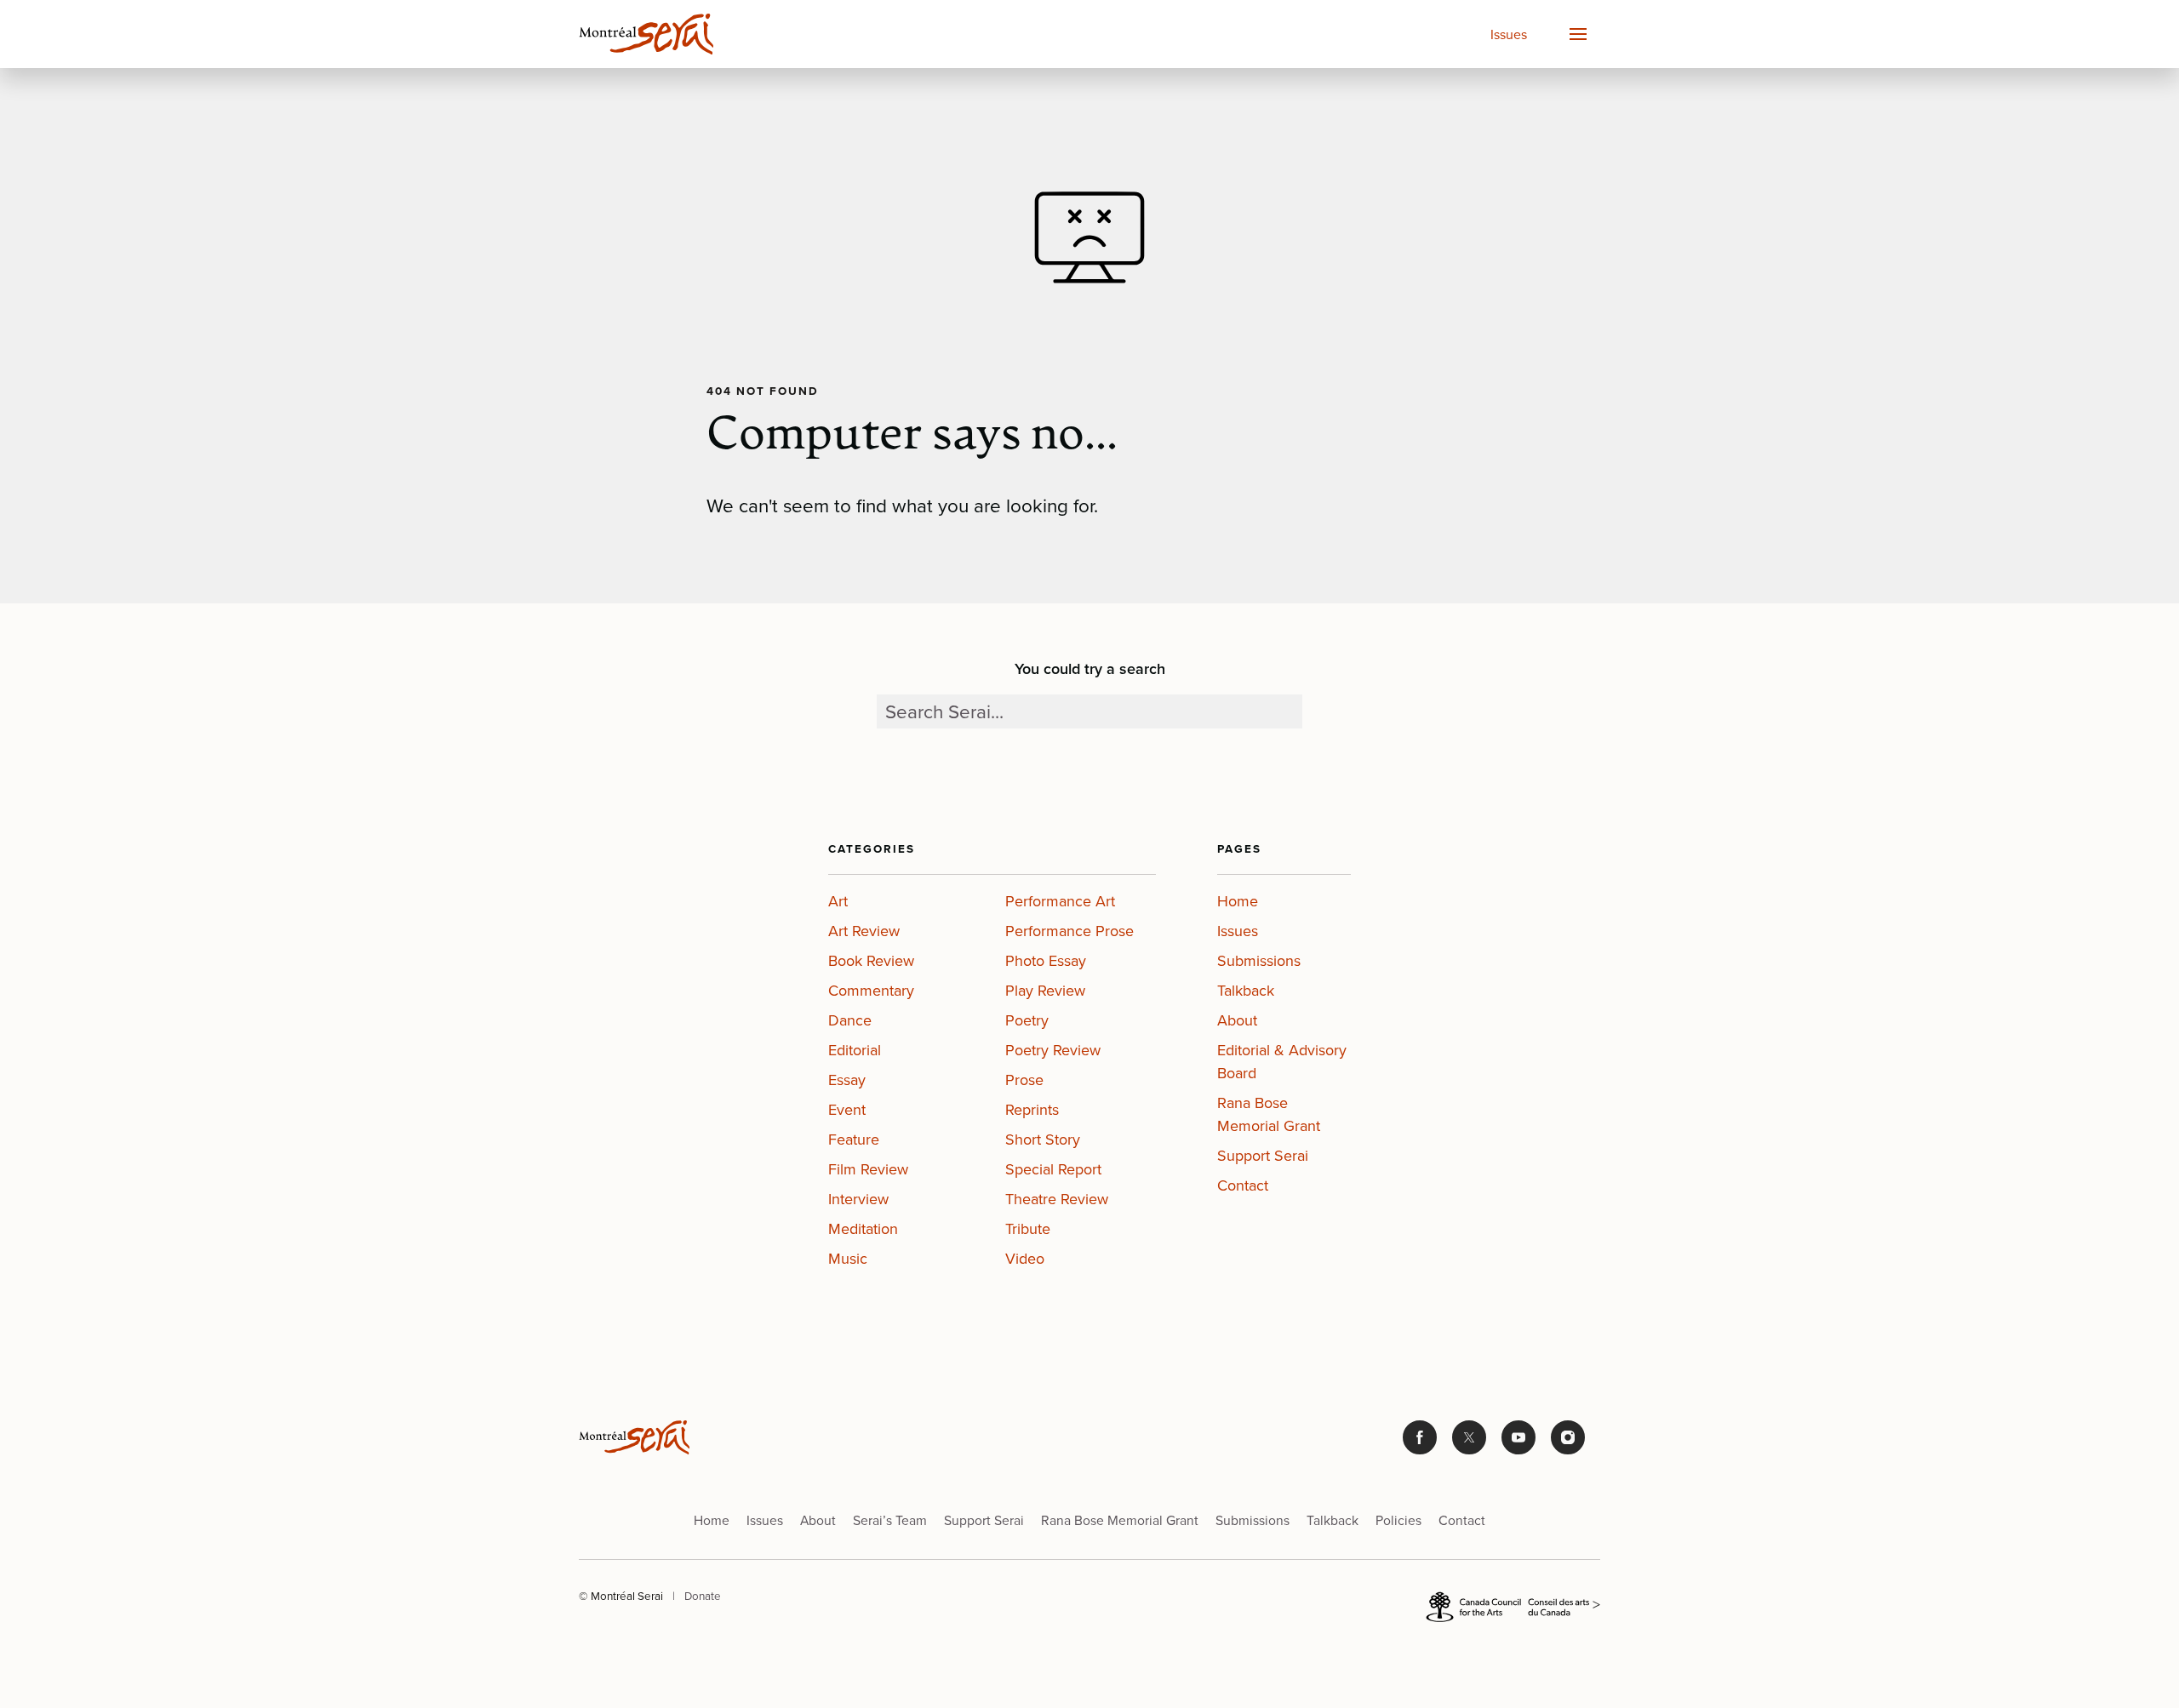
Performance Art (1060, 901)
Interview (858, 1199)
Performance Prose (1069, 931)
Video (1025, 1259)
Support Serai (1263, 1156)
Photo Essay (1046, 961)
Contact (1243, 1185)
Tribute (1028, 1229)
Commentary (871, 991)
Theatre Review (1057, 1199)
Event (847, 1110)
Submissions (1259, 961)
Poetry (1027, 1020)
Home (1238, 901)
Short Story (1043, 1140)
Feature (854, 1140)
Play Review (1045, 991)
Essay (847, 1080)
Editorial (855, 1050)
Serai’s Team (890, 1520)
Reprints (1032, 1110)
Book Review (871, 961)
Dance (850, 1020)
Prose (1024, 1080)
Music (848, 1259)
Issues (1509, 34)
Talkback (1246, 991)
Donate (703, 1596)
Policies (1398, 1520)
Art (838, 901)
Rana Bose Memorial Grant (1269, 1114)
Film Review (868, 1169)
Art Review (864, 931)
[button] (1577, 34)
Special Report (1053, 1169)
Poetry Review (1053, 1050)
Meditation (863, 1229)
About (1237, 1020)
